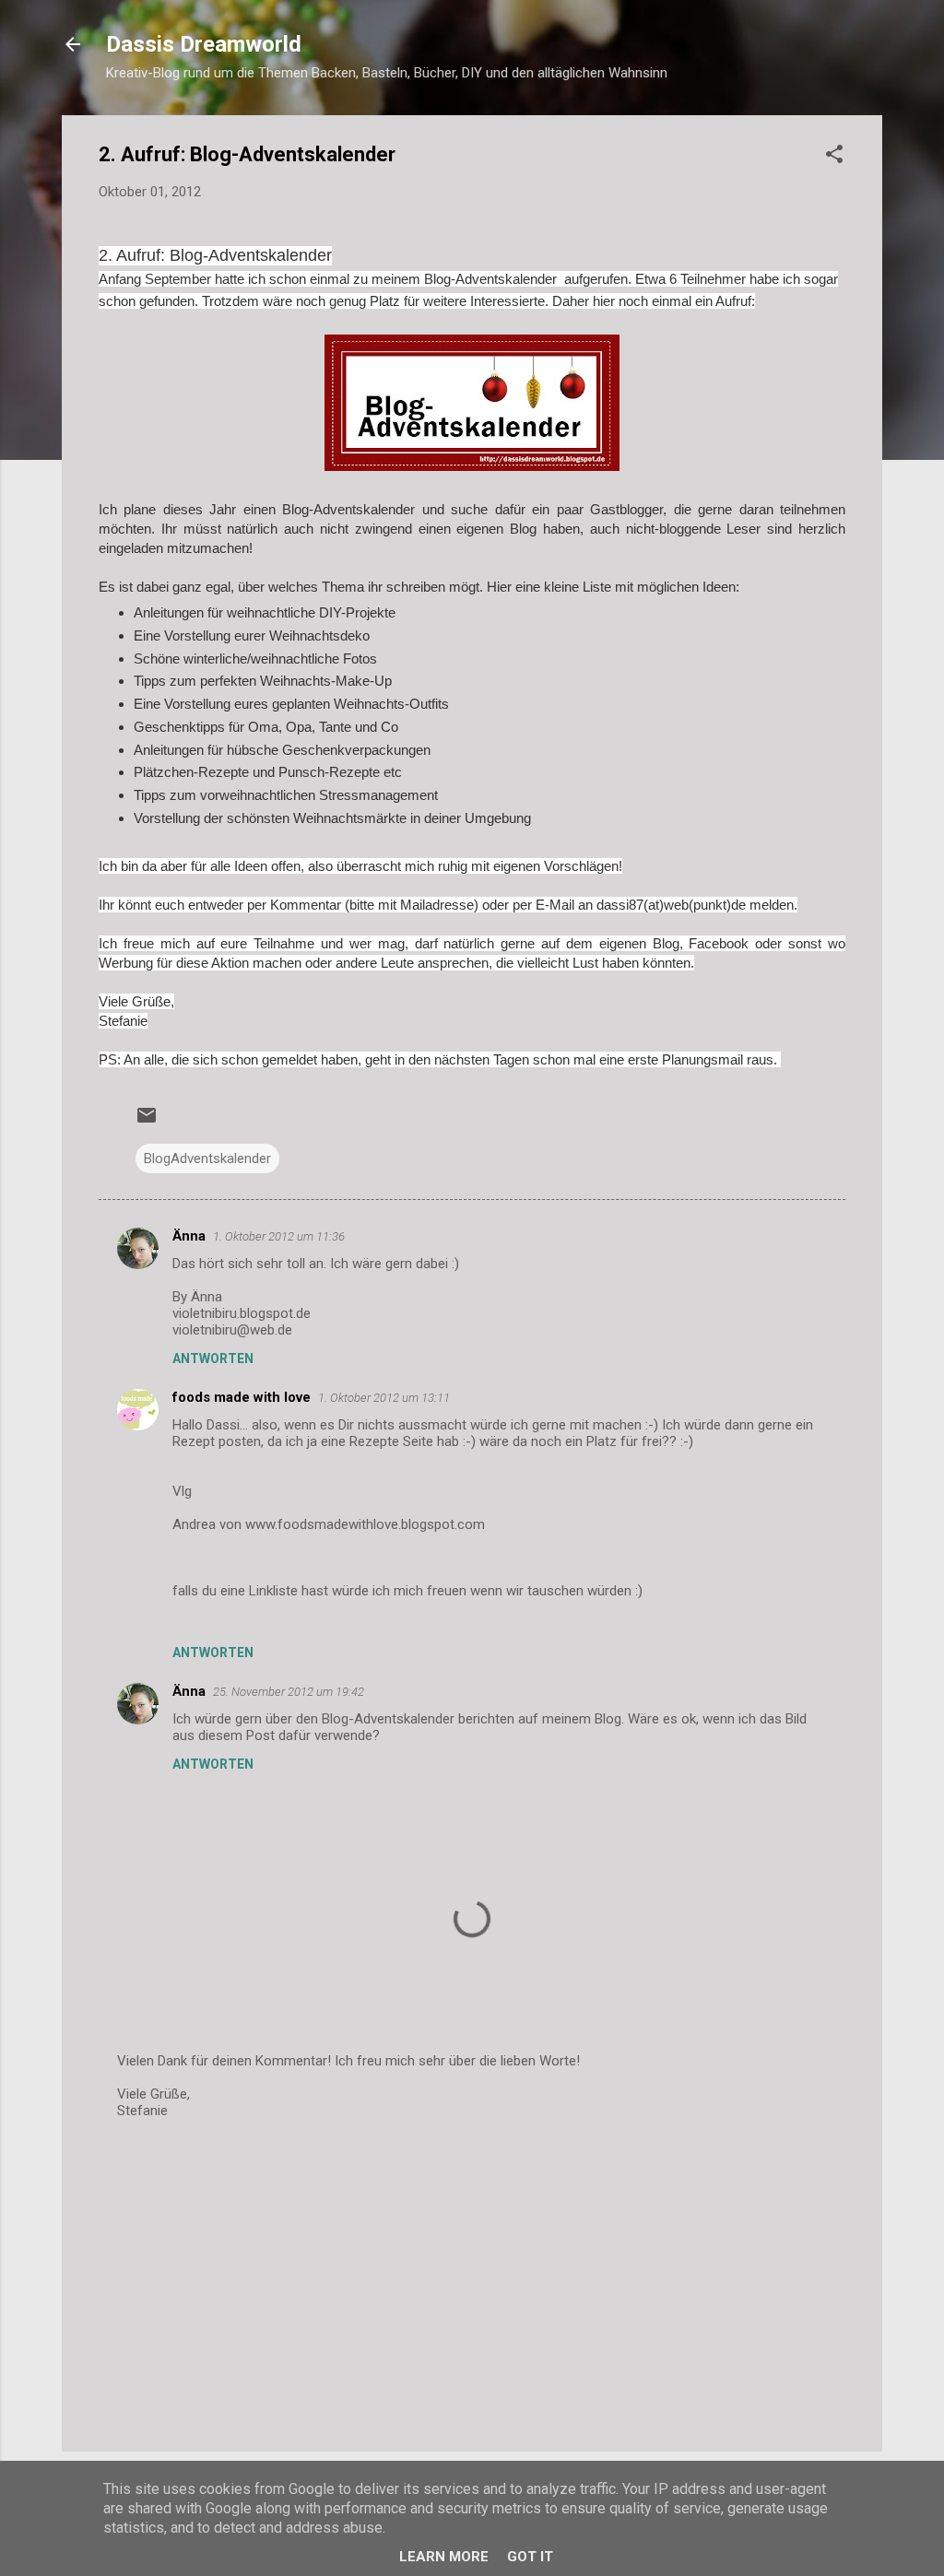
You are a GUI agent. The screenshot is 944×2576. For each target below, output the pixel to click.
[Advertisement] (472, 2280)
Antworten (213, 1359)
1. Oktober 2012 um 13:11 (384, 1398)
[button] (834, 157)
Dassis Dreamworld (204, 44)
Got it (530, 2557)
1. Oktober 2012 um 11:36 (279, 1236)
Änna (189, 1236)
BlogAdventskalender (207, 1159)
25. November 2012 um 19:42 (289, 1692)
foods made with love (242, 1397)
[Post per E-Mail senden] (147, 1122)
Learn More (444, 2557)
